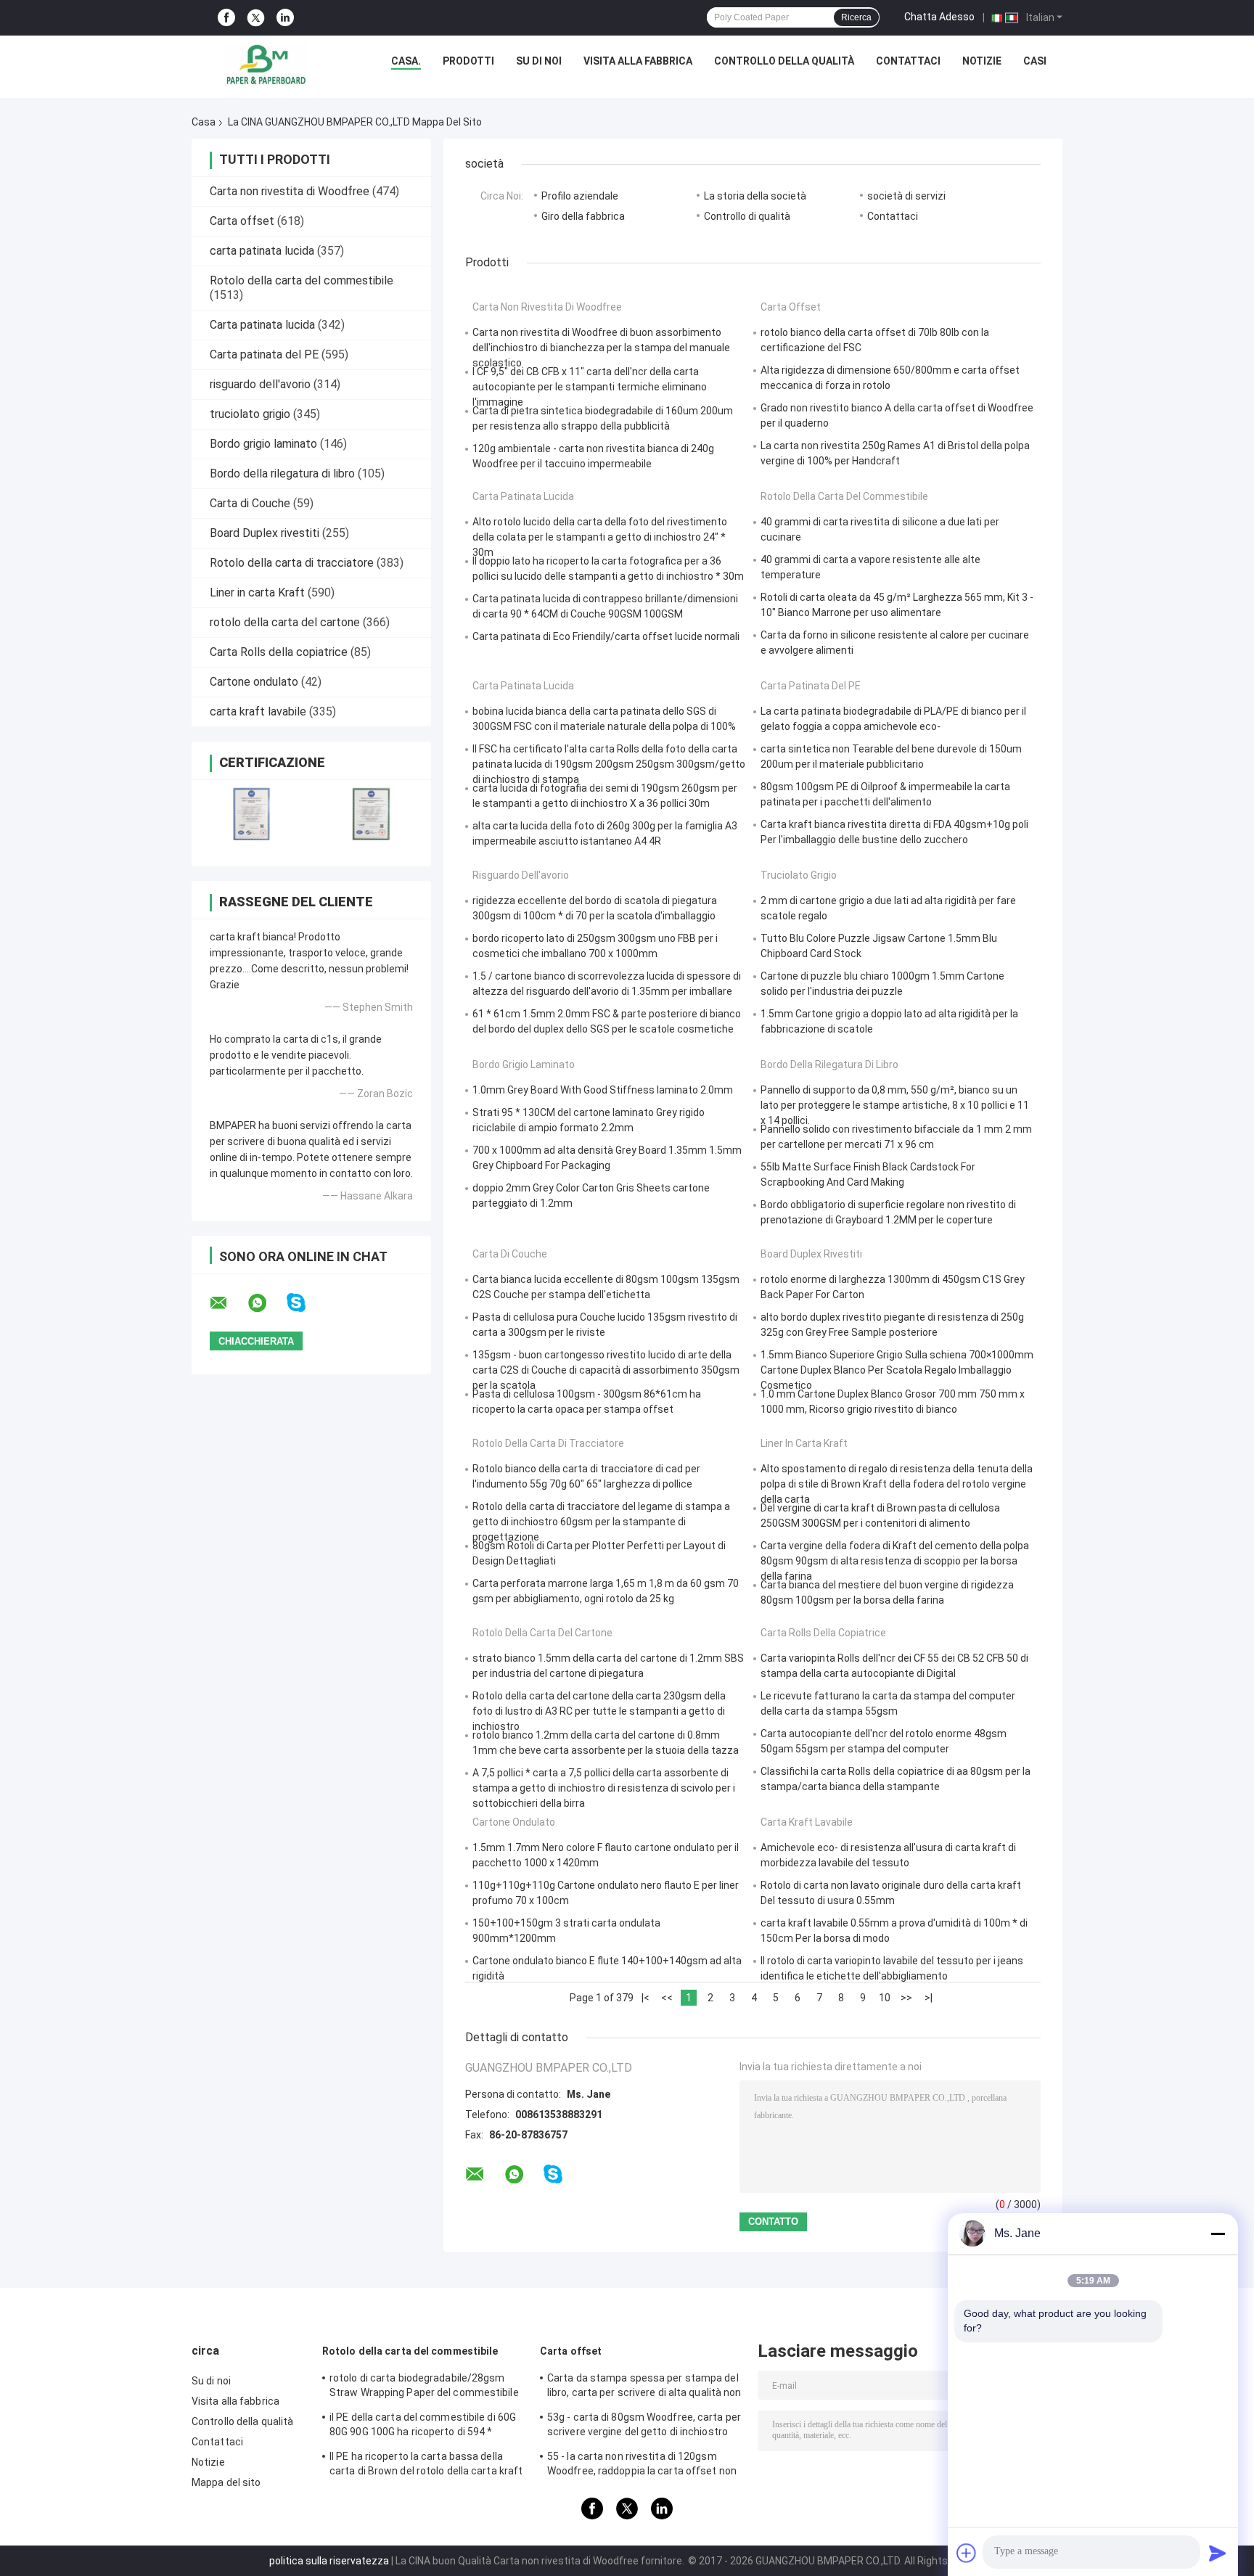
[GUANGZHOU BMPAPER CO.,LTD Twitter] (256, 18)
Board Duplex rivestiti (265, 533)
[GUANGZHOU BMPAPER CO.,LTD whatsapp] (266, 1303)
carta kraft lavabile (258, 711)
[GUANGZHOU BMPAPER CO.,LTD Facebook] (226, 18)
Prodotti (468, 61)
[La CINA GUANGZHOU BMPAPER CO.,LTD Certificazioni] (251, 814)
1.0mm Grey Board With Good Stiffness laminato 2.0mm (603, 1090)
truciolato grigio (250, 414)
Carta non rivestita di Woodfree (290, 191)
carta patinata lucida (262, 251)
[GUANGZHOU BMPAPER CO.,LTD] (266, 65)
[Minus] (1218, 2234)
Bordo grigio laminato (263, 444)
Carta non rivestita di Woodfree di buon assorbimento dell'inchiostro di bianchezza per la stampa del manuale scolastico (601, 348)
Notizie (982, 61)
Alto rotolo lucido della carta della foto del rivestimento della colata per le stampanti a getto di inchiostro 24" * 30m (600, 537)
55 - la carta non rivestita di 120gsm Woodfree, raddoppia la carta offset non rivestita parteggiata (642, 2466)
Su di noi (539, 61)
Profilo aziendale (580, 196)
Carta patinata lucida (262, 325)
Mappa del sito (226, 2482)
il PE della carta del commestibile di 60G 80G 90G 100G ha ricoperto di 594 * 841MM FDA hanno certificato (423, 2427)
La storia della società (755, 196)
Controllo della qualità (784, 61)
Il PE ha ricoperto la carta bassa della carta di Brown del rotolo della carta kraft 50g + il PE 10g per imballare (426, 2466)
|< (646, 1998)
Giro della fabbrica (583, 216)
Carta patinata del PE (264, 354)
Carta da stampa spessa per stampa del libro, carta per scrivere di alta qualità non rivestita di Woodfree (644, 2387)
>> (906, 1998)
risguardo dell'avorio (260, 384)
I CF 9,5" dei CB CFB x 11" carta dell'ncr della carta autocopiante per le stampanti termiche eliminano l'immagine (590, 387)
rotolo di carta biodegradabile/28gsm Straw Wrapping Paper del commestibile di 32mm (424, 2387)
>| (929, 1998)
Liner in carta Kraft (257, 592)
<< (667, 1998)
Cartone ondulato (254, 682)
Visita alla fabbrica (638, 61)
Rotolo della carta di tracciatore (292, 563)
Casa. (406, 61)
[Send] (1218, 2553)
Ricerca (856, 17)
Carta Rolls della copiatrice (279, 652)
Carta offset (242, 221)
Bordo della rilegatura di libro (282, 473)
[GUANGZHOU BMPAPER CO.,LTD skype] (305, 1303)
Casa (204, 122)
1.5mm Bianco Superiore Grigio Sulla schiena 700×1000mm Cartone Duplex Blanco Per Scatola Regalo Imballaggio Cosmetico (897, 1370)
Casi (1035, 61)
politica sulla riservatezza (329, 2561)
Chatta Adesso (939, 17)
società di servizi (906, 196)
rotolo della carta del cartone (285, 622)
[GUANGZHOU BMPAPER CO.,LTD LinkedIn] (285, 18)
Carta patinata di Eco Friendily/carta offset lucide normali (606, 636)
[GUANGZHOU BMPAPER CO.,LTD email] (228, 1303)
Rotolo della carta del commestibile (302, 280)
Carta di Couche (250, 503)
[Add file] (967, 2553)
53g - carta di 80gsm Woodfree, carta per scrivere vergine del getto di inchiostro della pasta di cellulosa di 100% (644, 2427)
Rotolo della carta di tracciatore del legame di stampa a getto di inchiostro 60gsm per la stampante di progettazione (601, 1522)
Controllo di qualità (747, 216)
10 (885, 1998)
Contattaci (908, 61)
